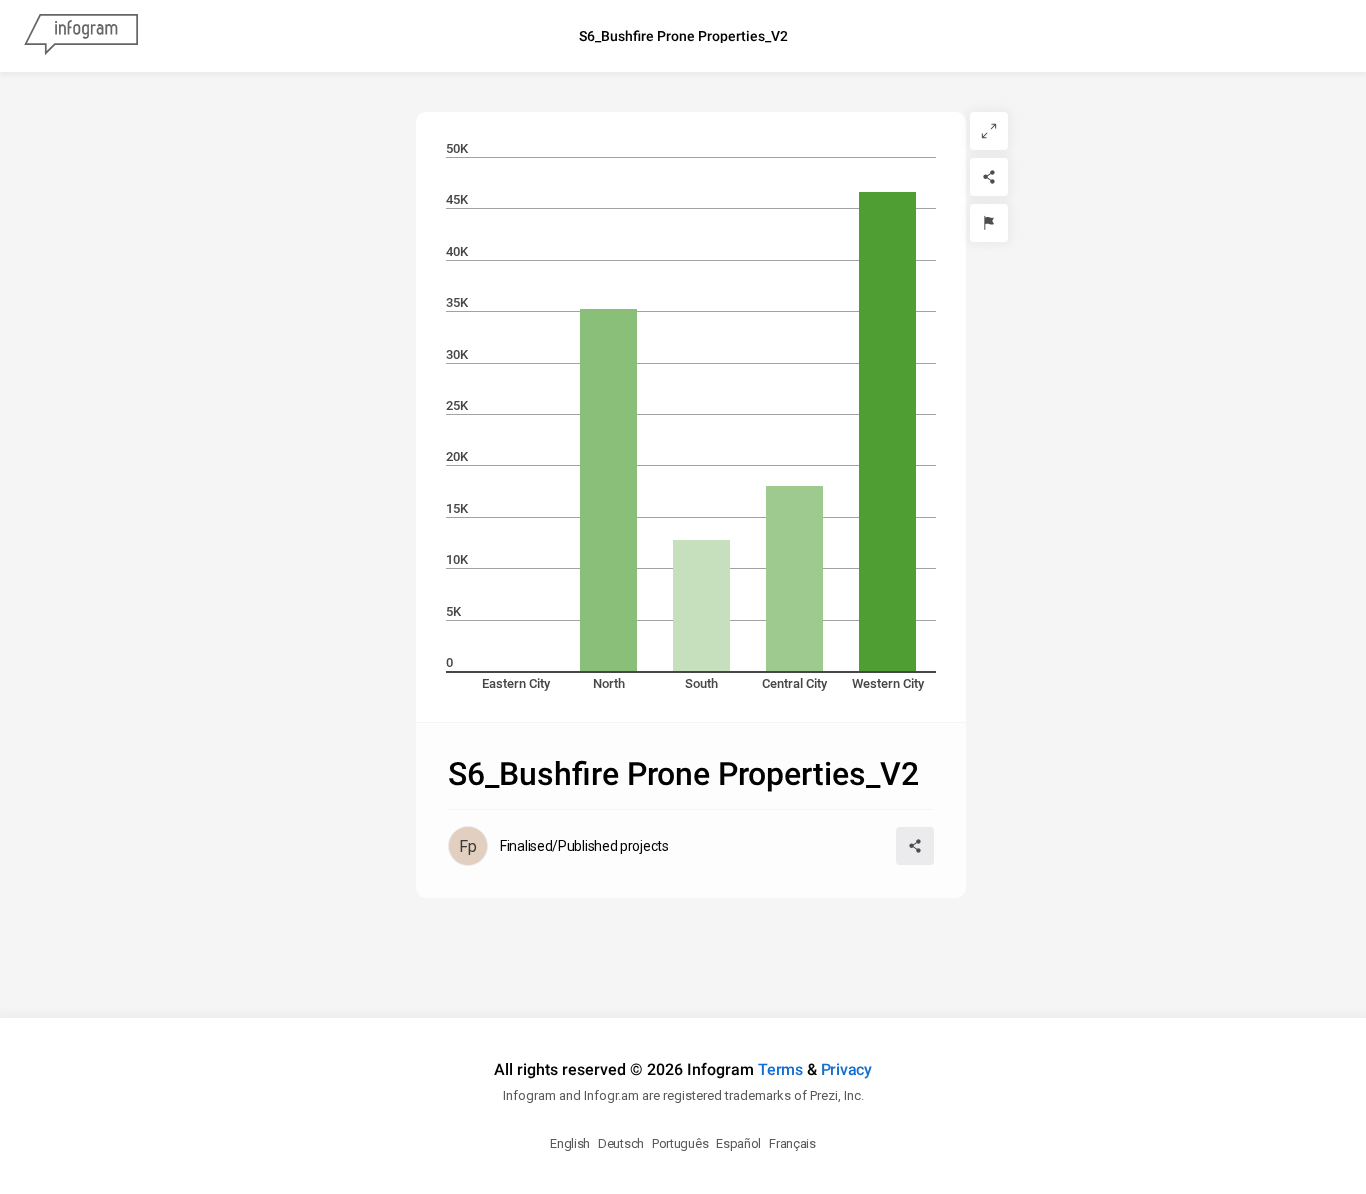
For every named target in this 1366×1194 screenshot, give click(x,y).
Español (738, 1143)
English (570, 1143)
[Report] (989, 223)
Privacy (846, 1069)
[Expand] (989, 131)
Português (680, 1143)
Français (792, 1143)
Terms (780, 1069)
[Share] (989, 177)
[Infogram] (81, 36)
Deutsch (621, 1143)
